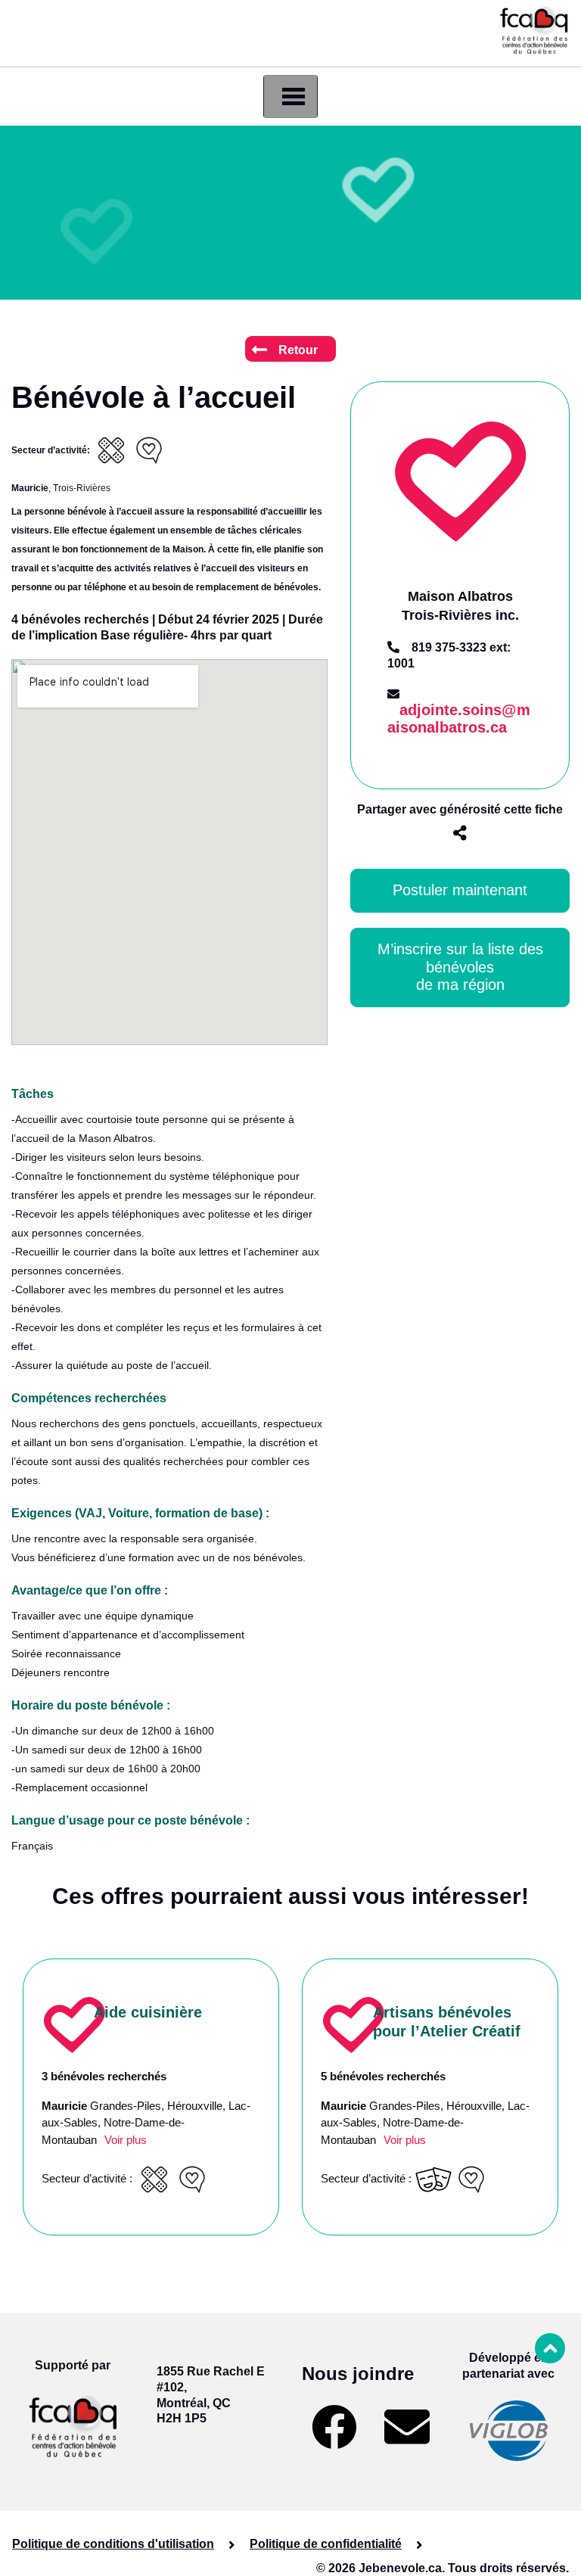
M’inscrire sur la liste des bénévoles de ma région (463, 967)
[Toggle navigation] (290, 96)
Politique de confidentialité (326, 2544)
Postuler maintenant (460, 890)
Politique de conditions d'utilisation (113, 2544)
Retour (298, 350)
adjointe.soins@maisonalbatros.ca (459, 719)
